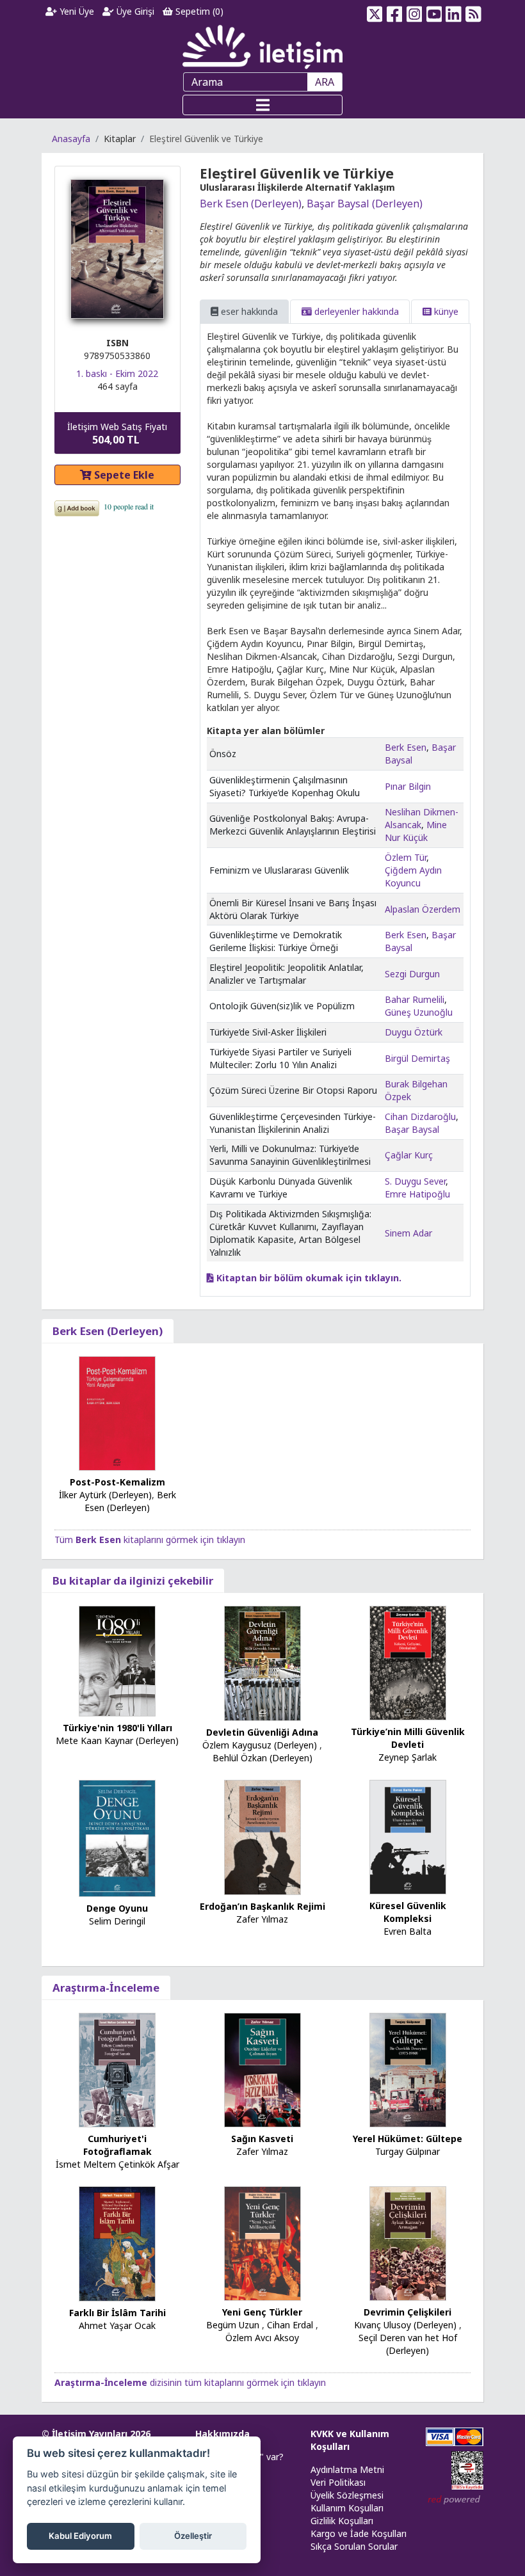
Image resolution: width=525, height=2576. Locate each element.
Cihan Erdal (290, 2325)
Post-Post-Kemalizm (117, 1482)
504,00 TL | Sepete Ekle (455, 2527)
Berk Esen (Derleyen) (251, 204)
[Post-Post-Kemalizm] (117, 1413)
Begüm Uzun (233, 2325)
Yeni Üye (76, 11)
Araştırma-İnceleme (106, 1988)
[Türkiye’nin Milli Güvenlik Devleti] (408, 1662)
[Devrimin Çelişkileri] (408, 2242)
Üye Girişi (134, 11)
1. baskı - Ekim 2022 (117, 373)
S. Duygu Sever (415, 1181)
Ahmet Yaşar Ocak (117, 2325)
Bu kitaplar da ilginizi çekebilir (133, 1580)
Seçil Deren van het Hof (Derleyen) (408, 2344)
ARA (325, 82)
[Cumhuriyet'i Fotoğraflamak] (117, 2069)
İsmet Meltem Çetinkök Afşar (117, 2164)
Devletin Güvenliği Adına (262, 1732)
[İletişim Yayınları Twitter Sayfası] (375, 12)
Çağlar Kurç (409, 1155)
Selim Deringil (117, 1921)
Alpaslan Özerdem (423, 909)
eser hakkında (248, 311)
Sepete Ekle (123, 475)
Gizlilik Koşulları (342, 2521)
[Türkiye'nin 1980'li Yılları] (117, 1660)
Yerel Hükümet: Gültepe (408, 2139)
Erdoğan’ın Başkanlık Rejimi (262, 1906)
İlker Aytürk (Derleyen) (105, 1495)
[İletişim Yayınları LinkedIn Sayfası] (454, 12)
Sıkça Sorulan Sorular (354, 2546)
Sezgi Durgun (412, 974)
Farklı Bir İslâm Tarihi (117, 2313)
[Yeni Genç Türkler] (262, 2242)
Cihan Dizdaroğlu (420, 1116)
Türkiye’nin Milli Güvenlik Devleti (408, 1738)
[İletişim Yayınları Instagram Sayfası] (415, 12)
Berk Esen (406, 747)
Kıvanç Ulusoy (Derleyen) (405, 2325)
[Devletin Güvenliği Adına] (262, 1662)
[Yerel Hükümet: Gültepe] (408, 2069)
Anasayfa (71, 139)
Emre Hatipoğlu (417, 1194)
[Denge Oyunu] (117, 1837)
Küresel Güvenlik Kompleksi (408, 1912)
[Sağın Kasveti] (262, 2069)
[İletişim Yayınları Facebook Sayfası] (395, 12)
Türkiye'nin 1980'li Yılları (117, 1728)
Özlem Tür (406, 857)
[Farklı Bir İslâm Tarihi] (117, 2243)
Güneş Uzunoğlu (419, 1012)
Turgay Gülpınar (408, 2151)
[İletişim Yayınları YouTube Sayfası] (434, 12)
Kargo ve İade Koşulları (359, 2533)
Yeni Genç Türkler (262, 2312)
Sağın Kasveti (262, 2139)
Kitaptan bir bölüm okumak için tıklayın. (308, 1278)
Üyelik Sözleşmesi (347, 2495)
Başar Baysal (412, 1129)
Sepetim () (198, 11)
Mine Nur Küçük (416, 831)
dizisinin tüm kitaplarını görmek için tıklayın (190, 2382)
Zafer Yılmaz (262, 1919)
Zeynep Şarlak (408, 1757)
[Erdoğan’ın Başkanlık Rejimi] (262, 1836)
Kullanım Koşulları (347, 2508)
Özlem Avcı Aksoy (262, 2338)
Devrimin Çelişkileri (408, 2312)
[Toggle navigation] (262, 105)
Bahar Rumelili (415, 999)
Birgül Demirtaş (417, 1058)
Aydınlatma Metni (347, 2469)
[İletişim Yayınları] (262, 46)
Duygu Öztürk (414, 1032)
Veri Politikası (338, 2482)
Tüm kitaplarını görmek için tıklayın (150, 1540)
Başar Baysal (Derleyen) (365, 204)
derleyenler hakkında (355, 311)
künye (445, 311)
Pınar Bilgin (408, 786)
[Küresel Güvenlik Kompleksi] (408, 1836)
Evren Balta (408, 1931)
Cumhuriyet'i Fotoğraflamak (117, 2145)
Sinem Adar (408, 1233)
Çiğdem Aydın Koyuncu (413, 876)
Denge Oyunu (117, 1908)
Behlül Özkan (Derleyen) (262, 1758)
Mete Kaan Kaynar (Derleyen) (117, 1740)
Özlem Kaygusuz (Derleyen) (260, 1745)
